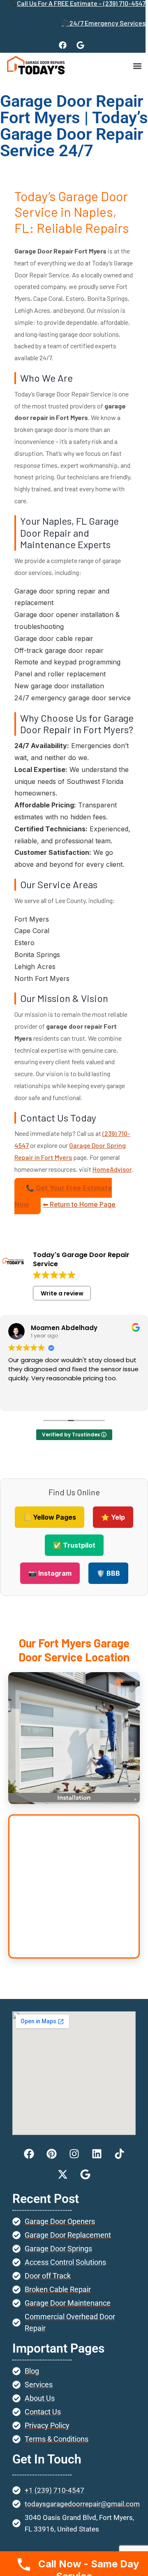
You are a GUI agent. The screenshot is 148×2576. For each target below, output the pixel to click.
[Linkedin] (97, 2154)
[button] (137, 66)
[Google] (81, 45)
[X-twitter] (63, 2174)
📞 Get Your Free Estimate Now (63, 1196)
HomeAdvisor (112, 1169)
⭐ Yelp (113, 1517)
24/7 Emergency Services (108, 23)
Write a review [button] (62, 1293)
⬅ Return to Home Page (79, 1204)
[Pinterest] (51, 2154)
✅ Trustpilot (74, 1545)
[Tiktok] (119, 2154)
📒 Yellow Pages (50, 1517)
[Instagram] (74, 2154)
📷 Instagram (50, 1573)
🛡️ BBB (108, 1573)
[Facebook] (63, 45)
